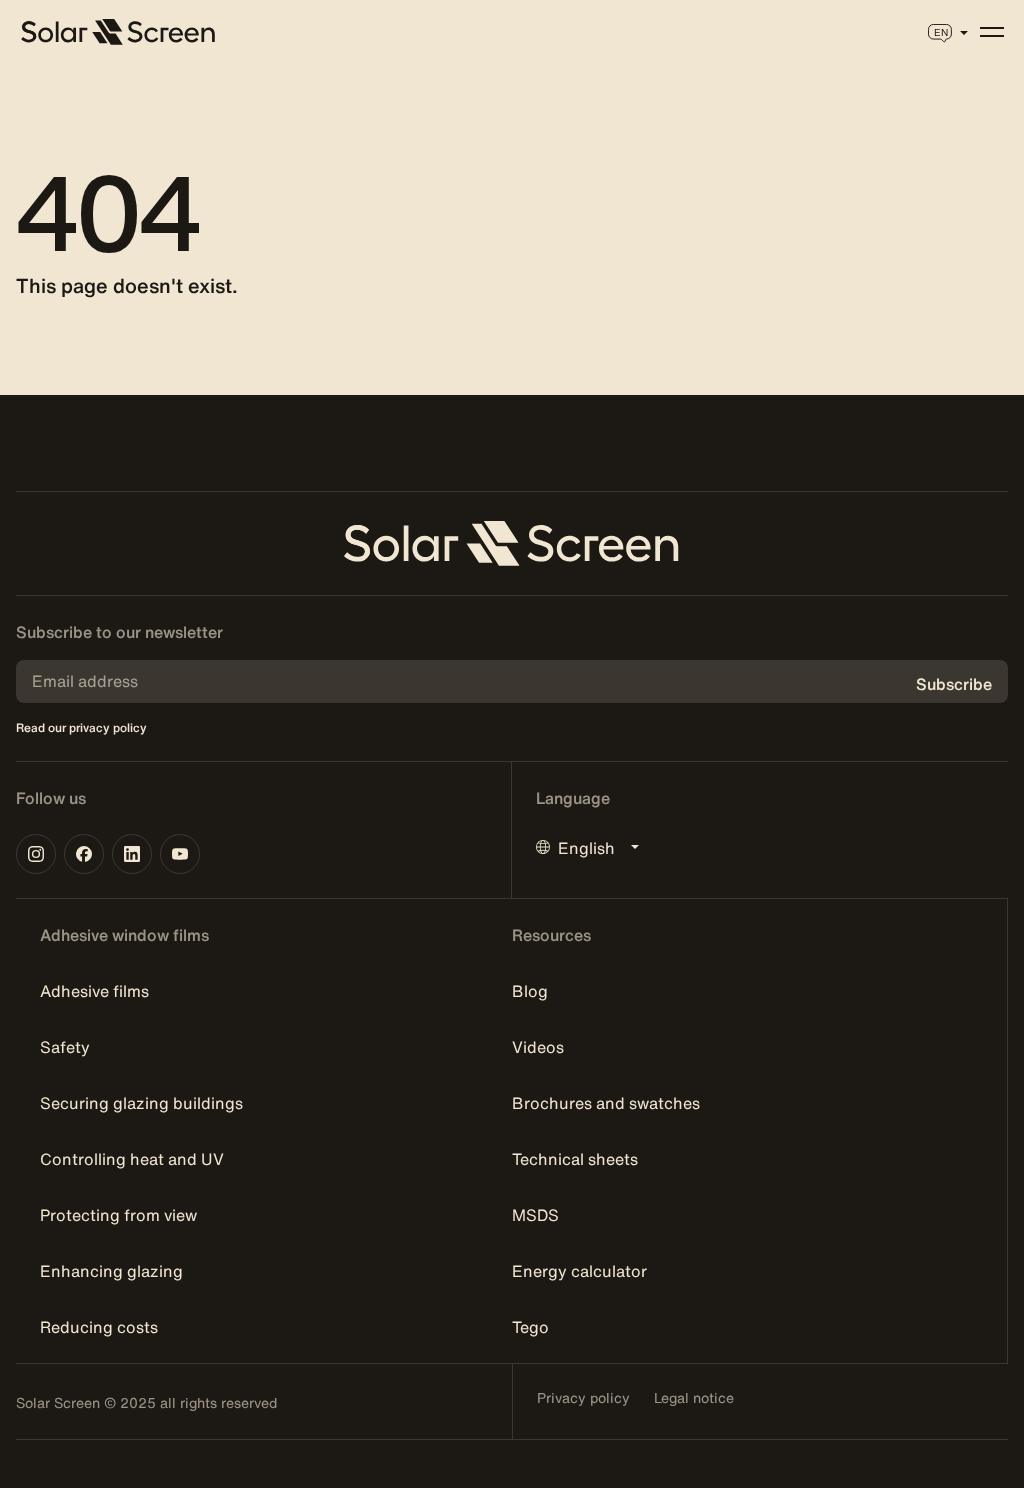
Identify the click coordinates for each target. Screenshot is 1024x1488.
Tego (530, 1327)
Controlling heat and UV (132, 1159)
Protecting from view (118, 1215)
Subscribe (954, 684)
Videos (538, 1047)
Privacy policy (583, 1398)
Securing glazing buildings (141, 1103)
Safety (65, 1047)
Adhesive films (94, 991)
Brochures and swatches (606, 1103)
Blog (530, 991)
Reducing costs (99, 1327)
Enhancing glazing (111, 1271)
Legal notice (694, 1398)
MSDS (535, 1215)
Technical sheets (575, 1159)
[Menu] (992, 32)
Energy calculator (579, 1271)
